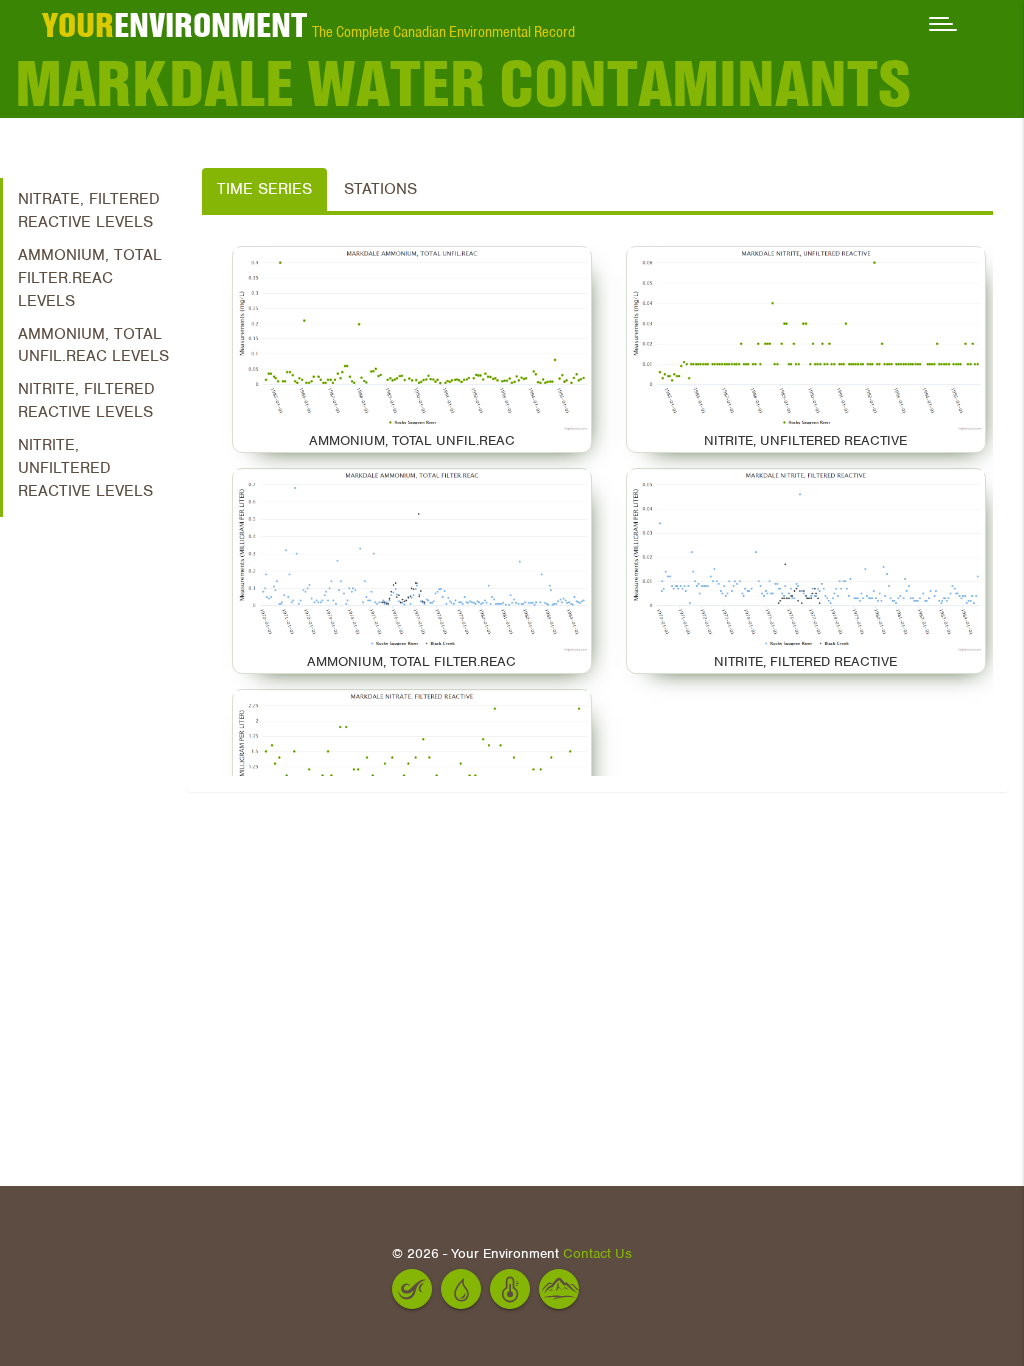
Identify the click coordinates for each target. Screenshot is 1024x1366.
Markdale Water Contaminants (463, 84)
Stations (380, 189)
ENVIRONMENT (174, 25)
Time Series (264, 189)
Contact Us (597, 1253)
